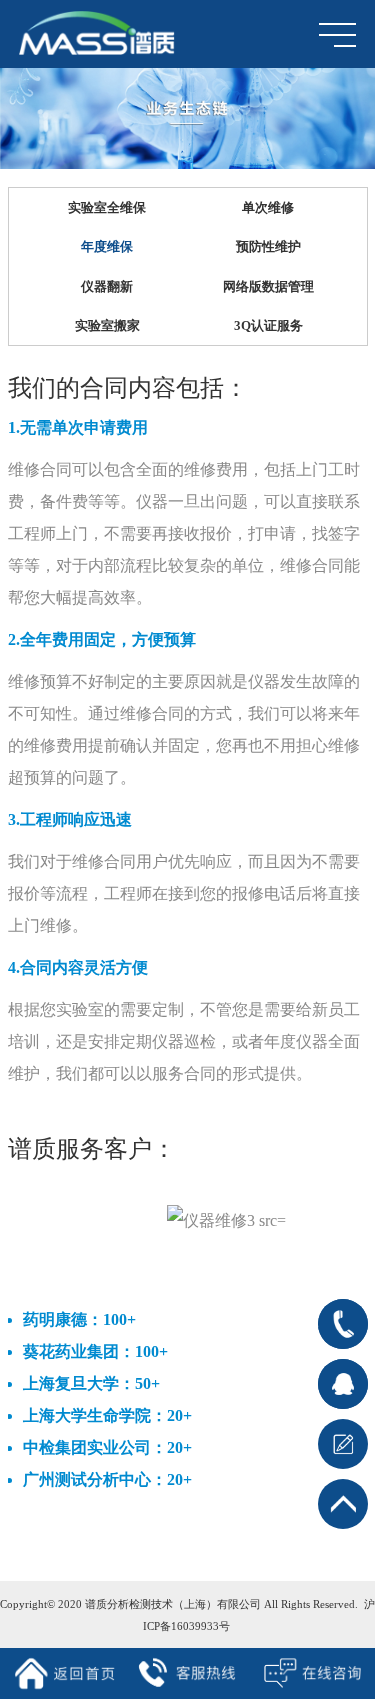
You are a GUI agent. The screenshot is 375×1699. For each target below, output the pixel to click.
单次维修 (268, 207)
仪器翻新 (107, 286)
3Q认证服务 (268, 325)
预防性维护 (268, 246)
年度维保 (107, 246)
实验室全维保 (107, 207)
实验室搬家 (107, 325)
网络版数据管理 (268, 286)
